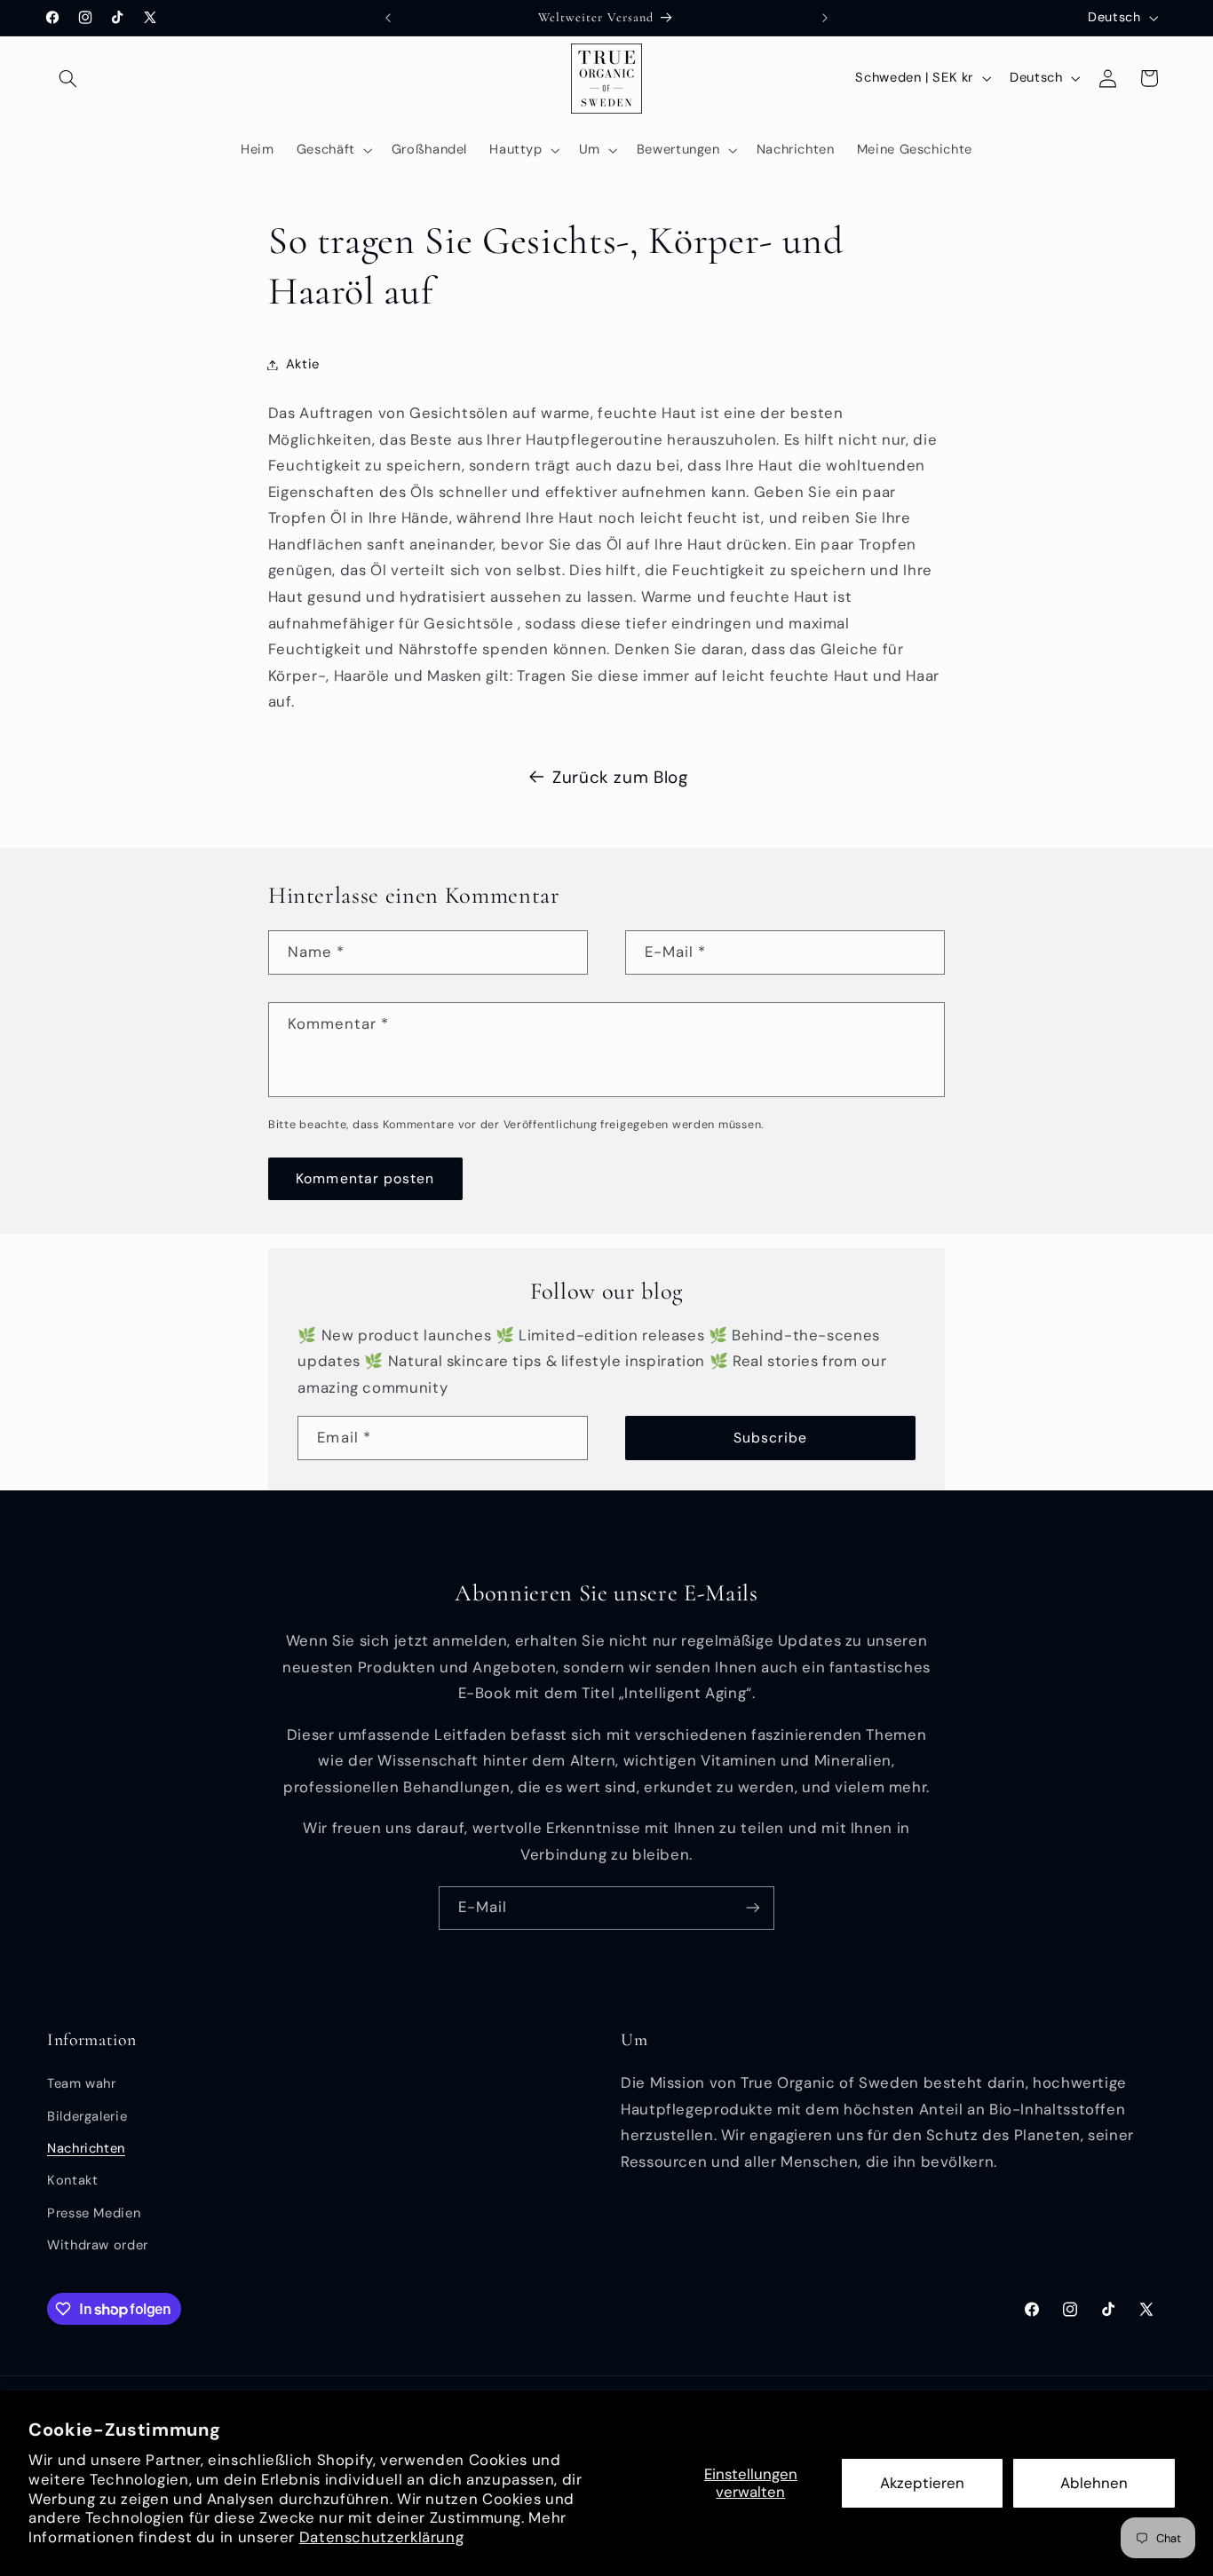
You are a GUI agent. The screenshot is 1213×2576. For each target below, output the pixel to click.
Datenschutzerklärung (382, 2537)
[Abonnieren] (753, 1908)
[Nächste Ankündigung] (825, 18)
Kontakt (72, 2181)
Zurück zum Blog (620, 777)
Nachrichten (86, 2148)
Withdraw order (98, 2246)
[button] (67, 78)
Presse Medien (94, 2213)
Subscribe (770, 1438)
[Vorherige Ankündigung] (388, 18)
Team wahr (82, 2084)
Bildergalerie (87, 2116)
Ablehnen (1094, 2483)
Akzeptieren (922, 2483)
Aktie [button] (303, 364)
